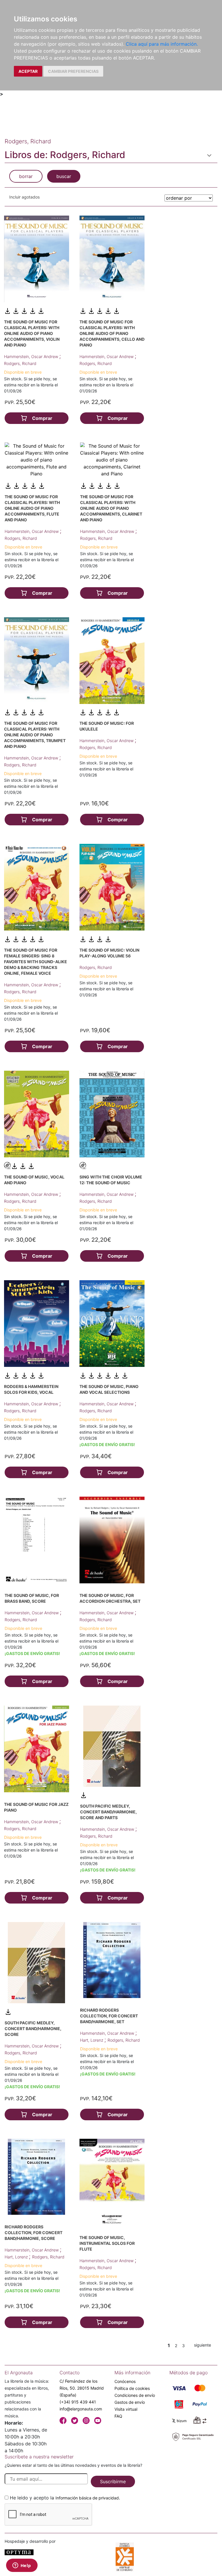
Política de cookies (132, 2388)
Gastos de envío (130, 2402)
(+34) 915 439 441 (78, 2402)
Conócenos (125, 2381)
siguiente (202, 2345)
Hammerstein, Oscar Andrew (32, 356)
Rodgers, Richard (20, 363)
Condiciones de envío (135, 2395)
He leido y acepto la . (65, 2498)
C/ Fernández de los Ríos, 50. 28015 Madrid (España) (82, 2388)
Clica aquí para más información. (162, 44)
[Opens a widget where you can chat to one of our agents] (22, 2566)
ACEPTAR (28, 71)
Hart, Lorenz (92, 2040)
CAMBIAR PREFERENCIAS (73, 71)
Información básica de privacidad (87, 2498)
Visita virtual (126, 2409)
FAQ (118, 2416)
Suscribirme (113, 2482)
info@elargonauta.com (81, 2409)
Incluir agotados (24, 197)
